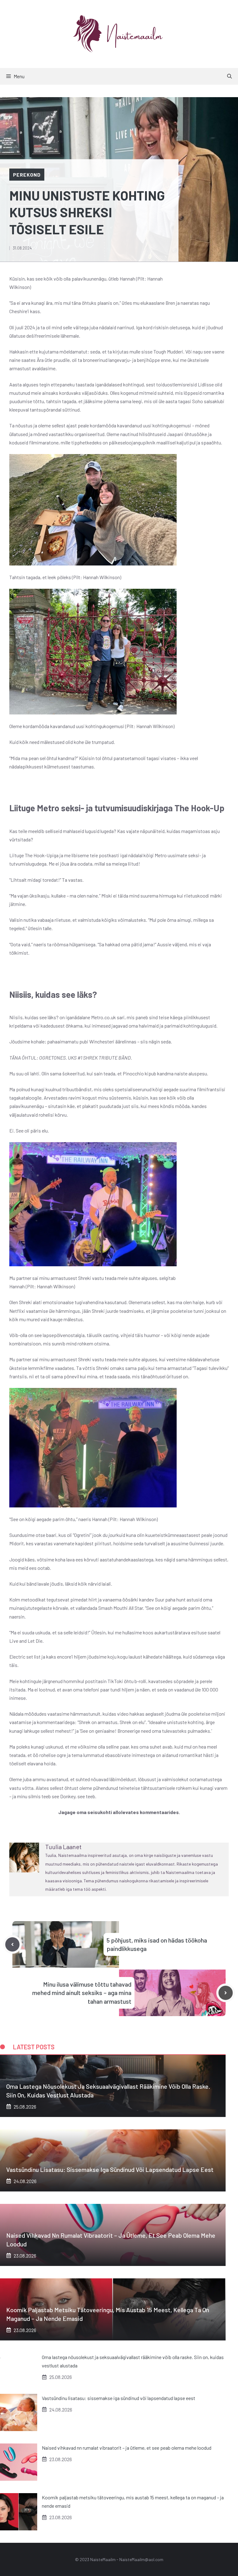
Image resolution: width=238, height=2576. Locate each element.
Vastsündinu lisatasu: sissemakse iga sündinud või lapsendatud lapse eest (110, 2169)
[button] (229, 76)
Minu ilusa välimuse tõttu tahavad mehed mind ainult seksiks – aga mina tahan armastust (82, 1993)
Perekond (27, 175)
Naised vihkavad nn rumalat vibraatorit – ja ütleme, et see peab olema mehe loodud (127, 2448)
